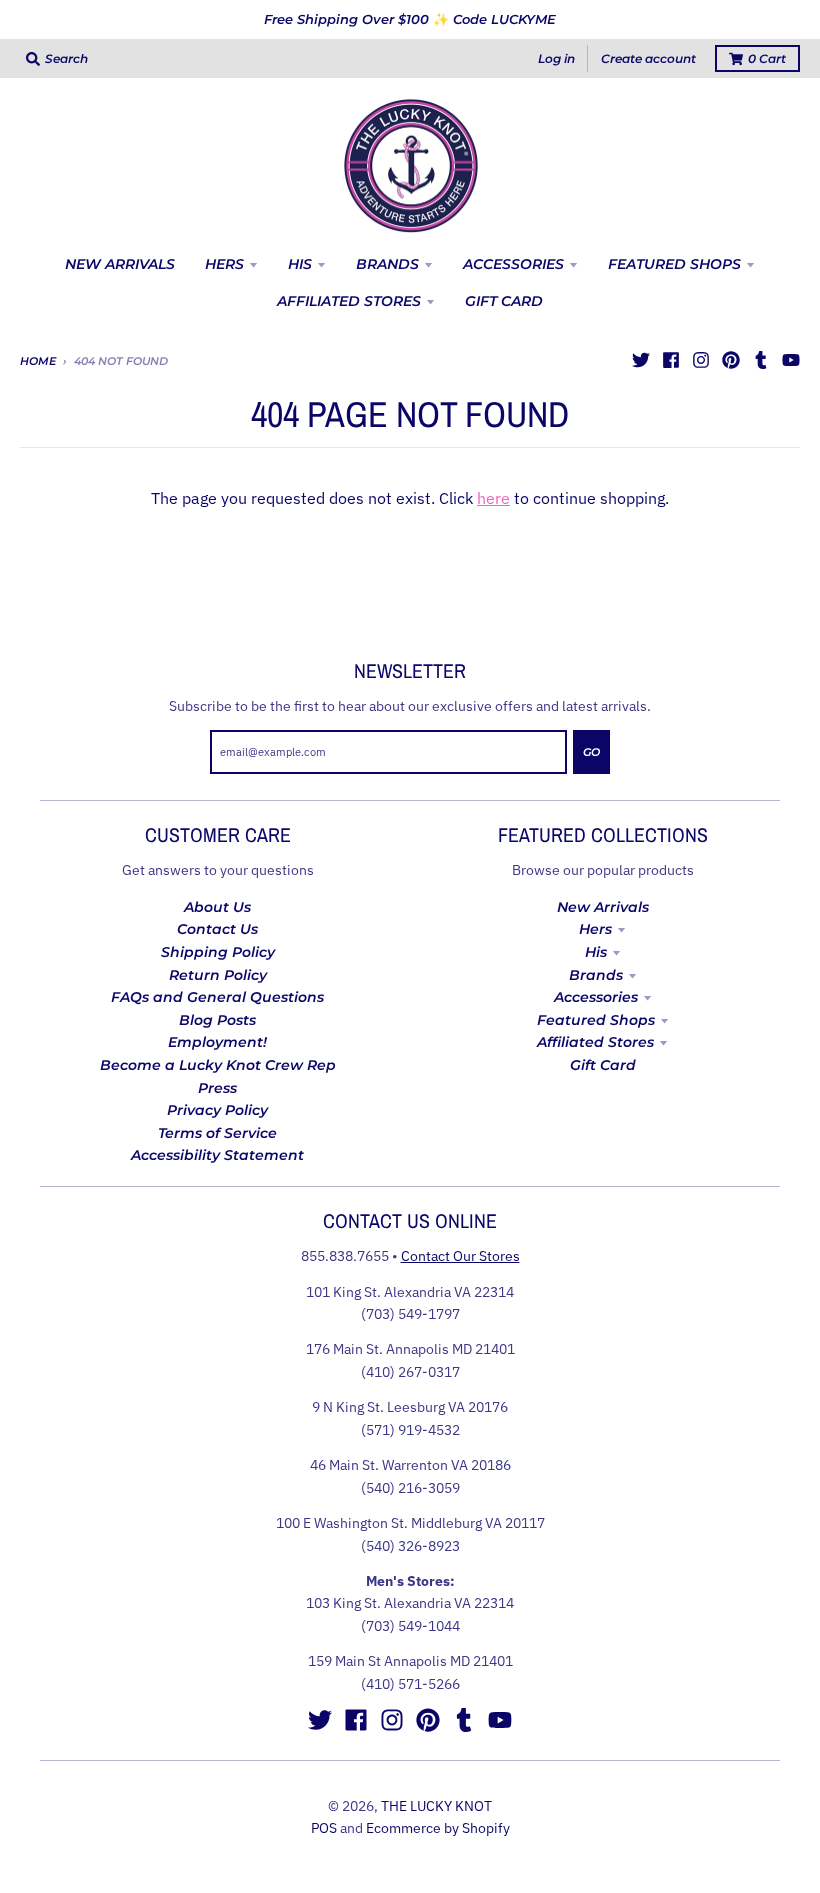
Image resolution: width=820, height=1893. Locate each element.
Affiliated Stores (595, 1042)
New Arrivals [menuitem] (120, 264)
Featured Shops (596, 1020)
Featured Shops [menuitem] (674, 264)
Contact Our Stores (460, 1256)
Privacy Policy (217, 1110)
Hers (595, 929)
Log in (556, 58)
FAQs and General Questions (217, 997)
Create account (648, 58)
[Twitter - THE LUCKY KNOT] (641, 360)
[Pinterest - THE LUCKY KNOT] (731, 360)
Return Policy (218, 975)
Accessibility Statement (217, 1155)
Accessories (596, 997)
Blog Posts (217, 1020)
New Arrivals (603, 907)
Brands (596, 975)
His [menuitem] (300, 264)
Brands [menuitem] (387, 264)
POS (324, 1828)
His (596, 952)
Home (38, 361)
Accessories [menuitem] (513, 264)
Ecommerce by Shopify (438, 1828)
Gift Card (603, 1065)
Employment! (217, 1042)
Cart (767, 58)
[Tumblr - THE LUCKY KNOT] (761, 360)
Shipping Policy (218, 952)
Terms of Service (217, 1133)
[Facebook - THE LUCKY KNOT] (671, 360)
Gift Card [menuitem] (504, 301)
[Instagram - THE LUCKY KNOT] (701, 360)
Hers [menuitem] (224, 264)
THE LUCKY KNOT (436, 1806)
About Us (217, 907)
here (493, 498)
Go (591, 752)
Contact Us (217, 929)
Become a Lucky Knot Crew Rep (218, 1065)
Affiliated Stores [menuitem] (349, 301)
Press (217, 1088)
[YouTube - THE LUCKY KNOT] (791, 360)
